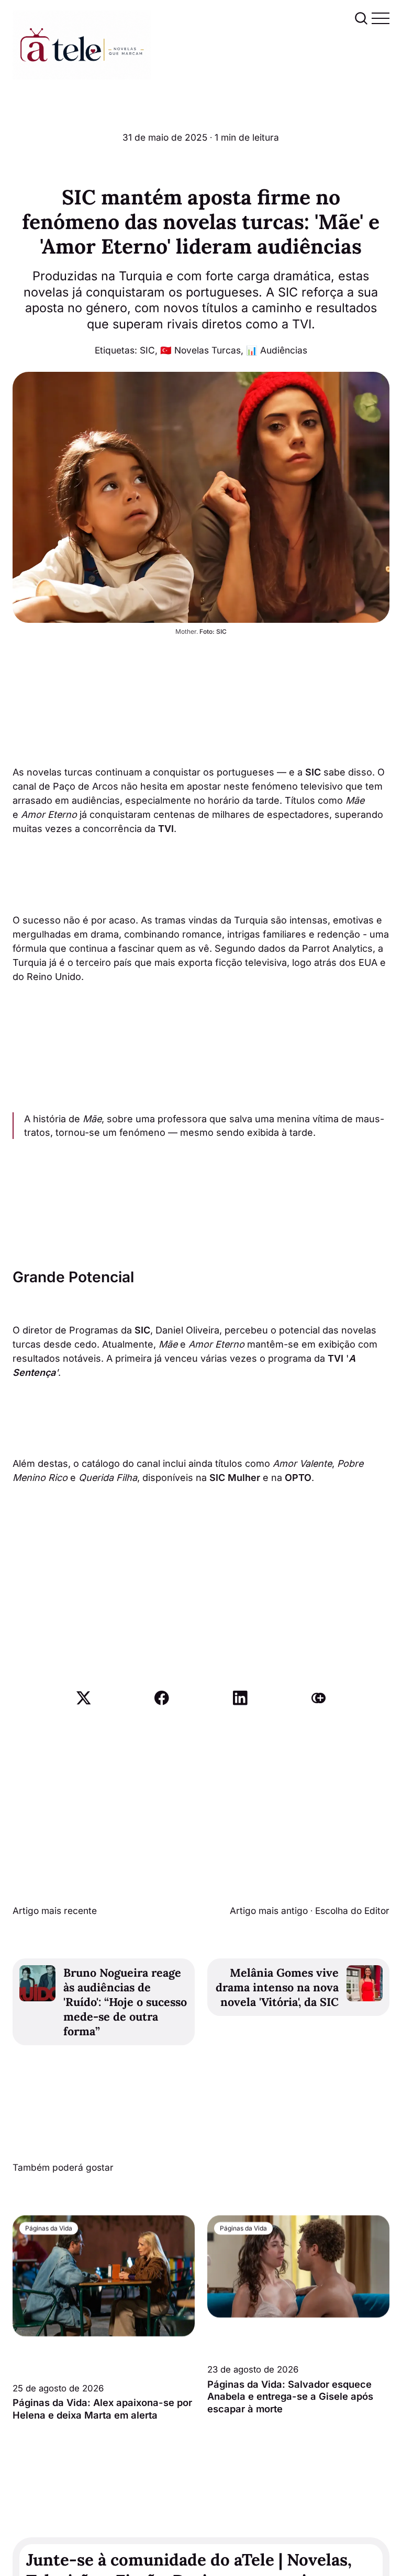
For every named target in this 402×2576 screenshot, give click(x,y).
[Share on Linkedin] (240, 1698)
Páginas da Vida (49, 2228)
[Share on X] (84, 1698)
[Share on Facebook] (162, 1698)
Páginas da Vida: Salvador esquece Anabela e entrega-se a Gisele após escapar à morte (290, 2397)
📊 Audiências (277, 350)
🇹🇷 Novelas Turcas (200, 350)
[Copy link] (319, 1698)
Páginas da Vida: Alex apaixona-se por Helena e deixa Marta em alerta (102, 2409)
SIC (147, 350)
